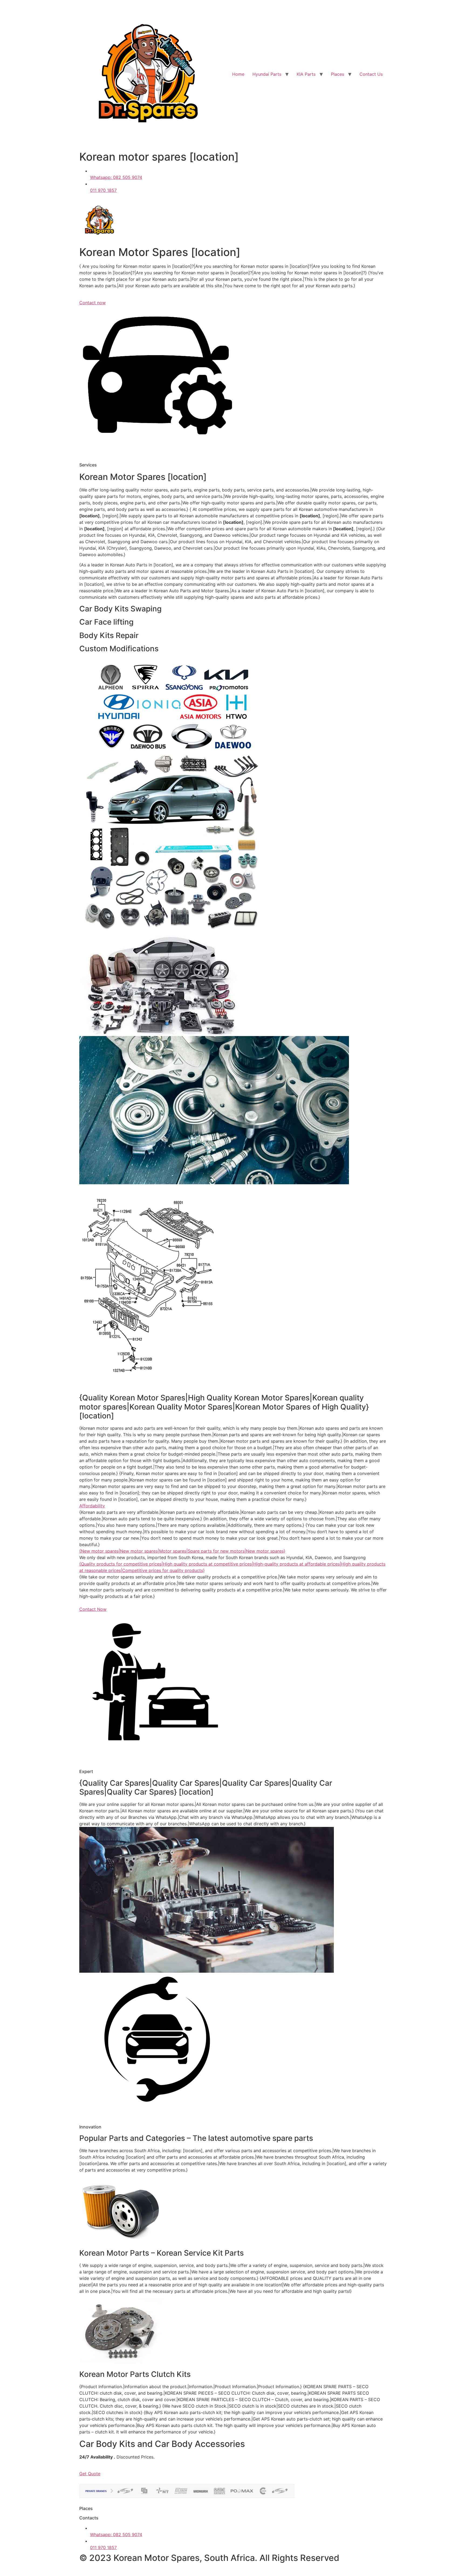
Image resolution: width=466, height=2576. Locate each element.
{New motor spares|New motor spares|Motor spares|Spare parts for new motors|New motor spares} (182, 1551)
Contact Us (371, 74)
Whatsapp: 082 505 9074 (116, 177)
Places (337, 74)
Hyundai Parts (267, 74)
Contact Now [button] (93, 1609)
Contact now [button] (92, 303)
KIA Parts (306, 74)
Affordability (92, 1506)
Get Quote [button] (90, 2474)
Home (238, 74)
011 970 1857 (103, 190)
